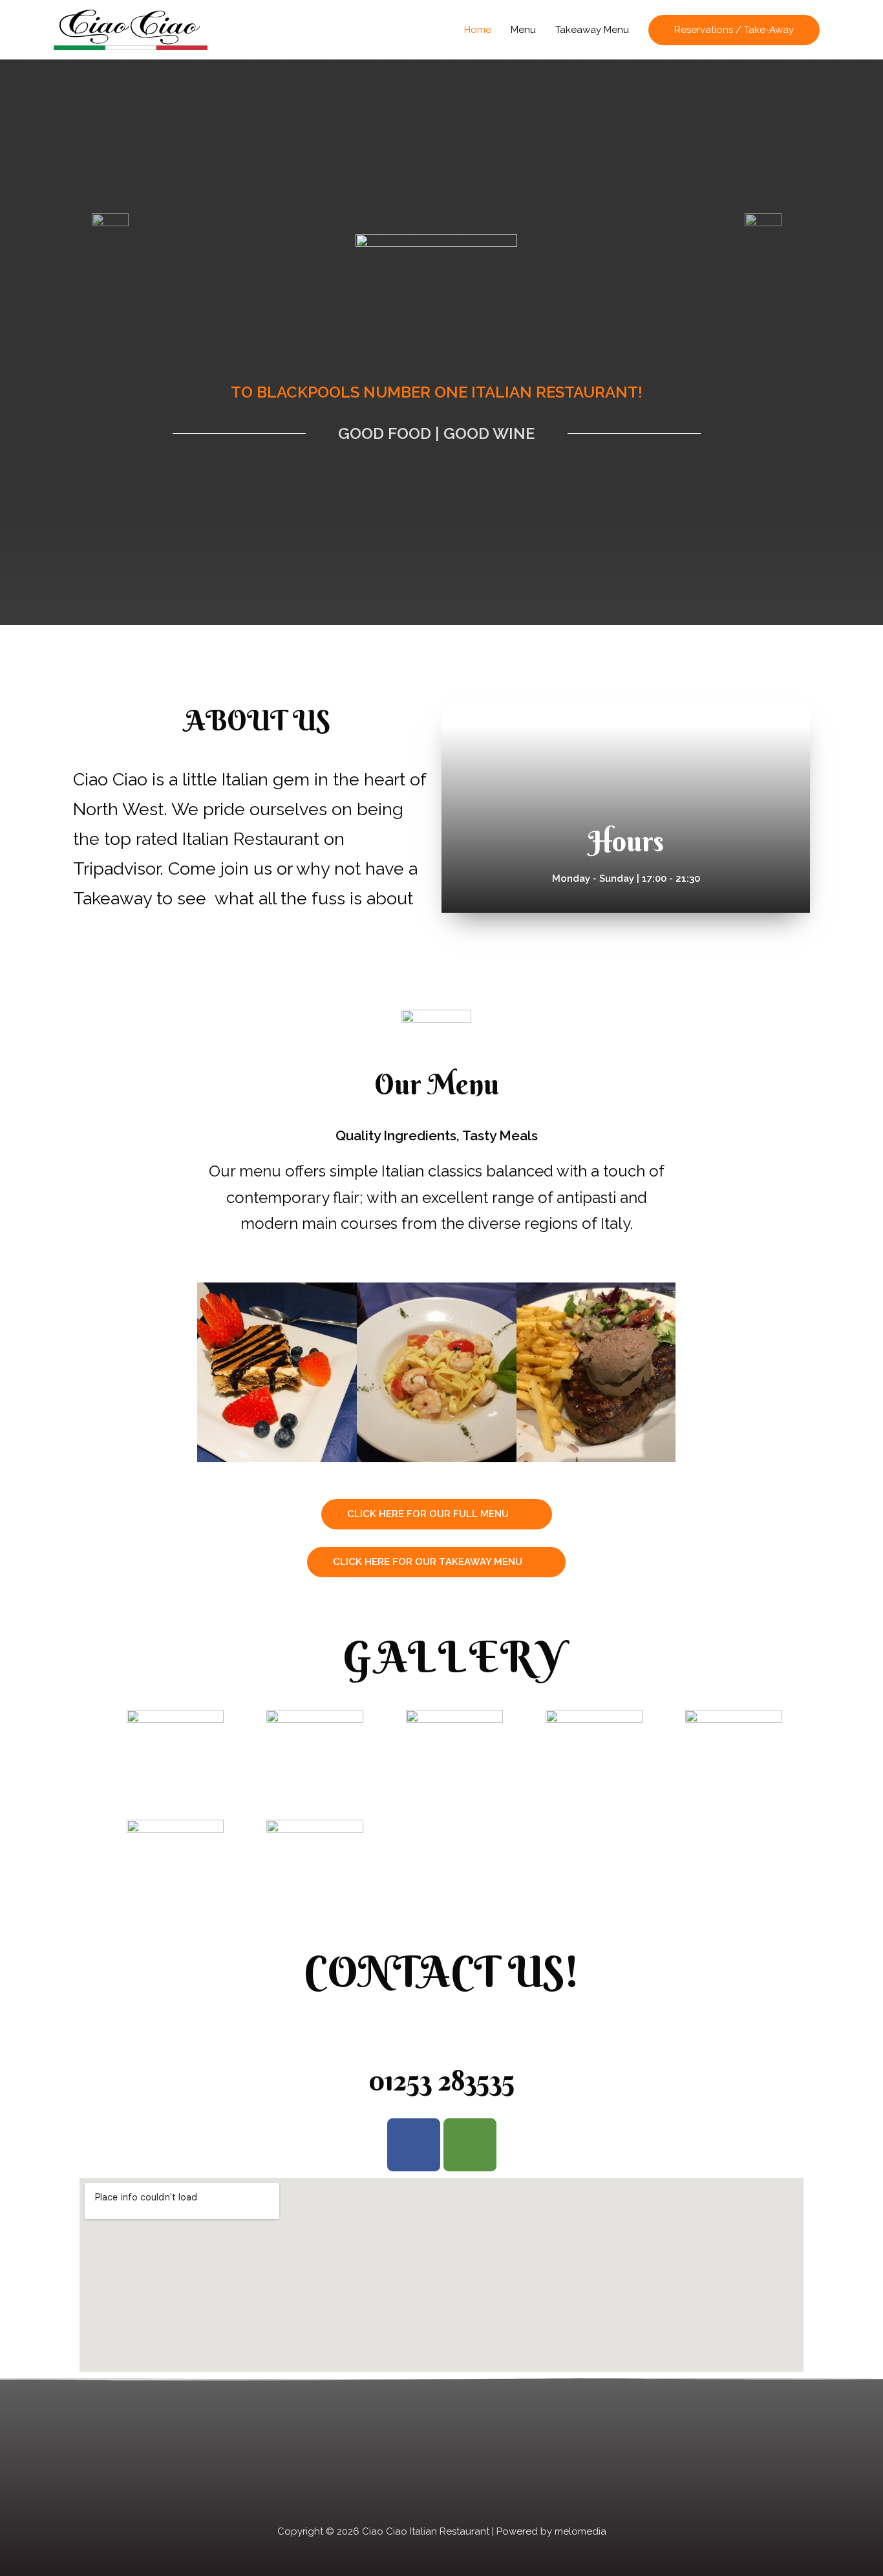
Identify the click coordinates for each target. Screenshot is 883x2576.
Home (478, 30)
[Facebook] (414, 2145)
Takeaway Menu (592, 30)
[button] (437, 1514)
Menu (523, 30)
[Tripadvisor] (470, 2145)
